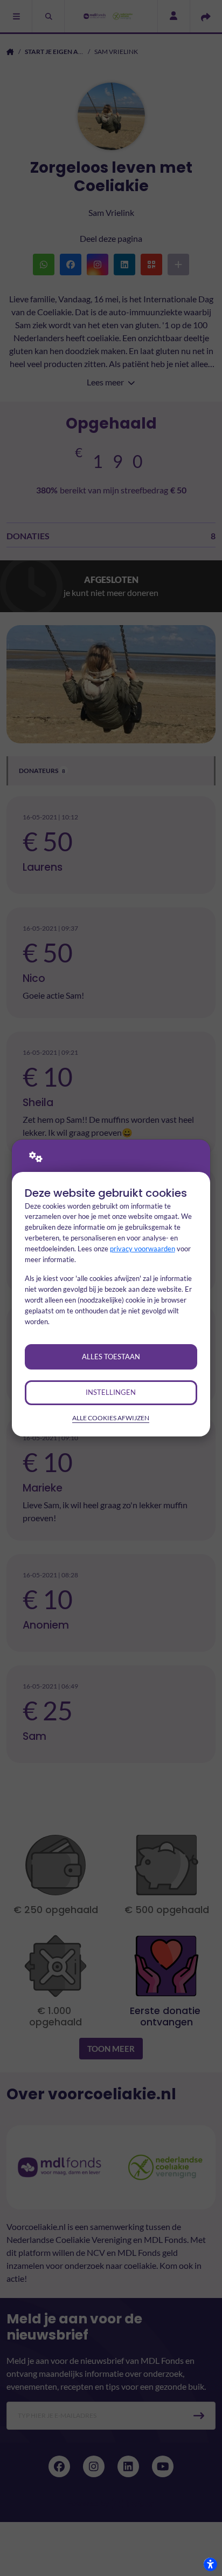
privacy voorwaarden (143, 1249)
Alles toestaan (111, 1357)
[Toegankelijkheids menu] (210, 2564)
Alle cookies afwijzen (111, 1418)
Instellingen (111, 1392)
